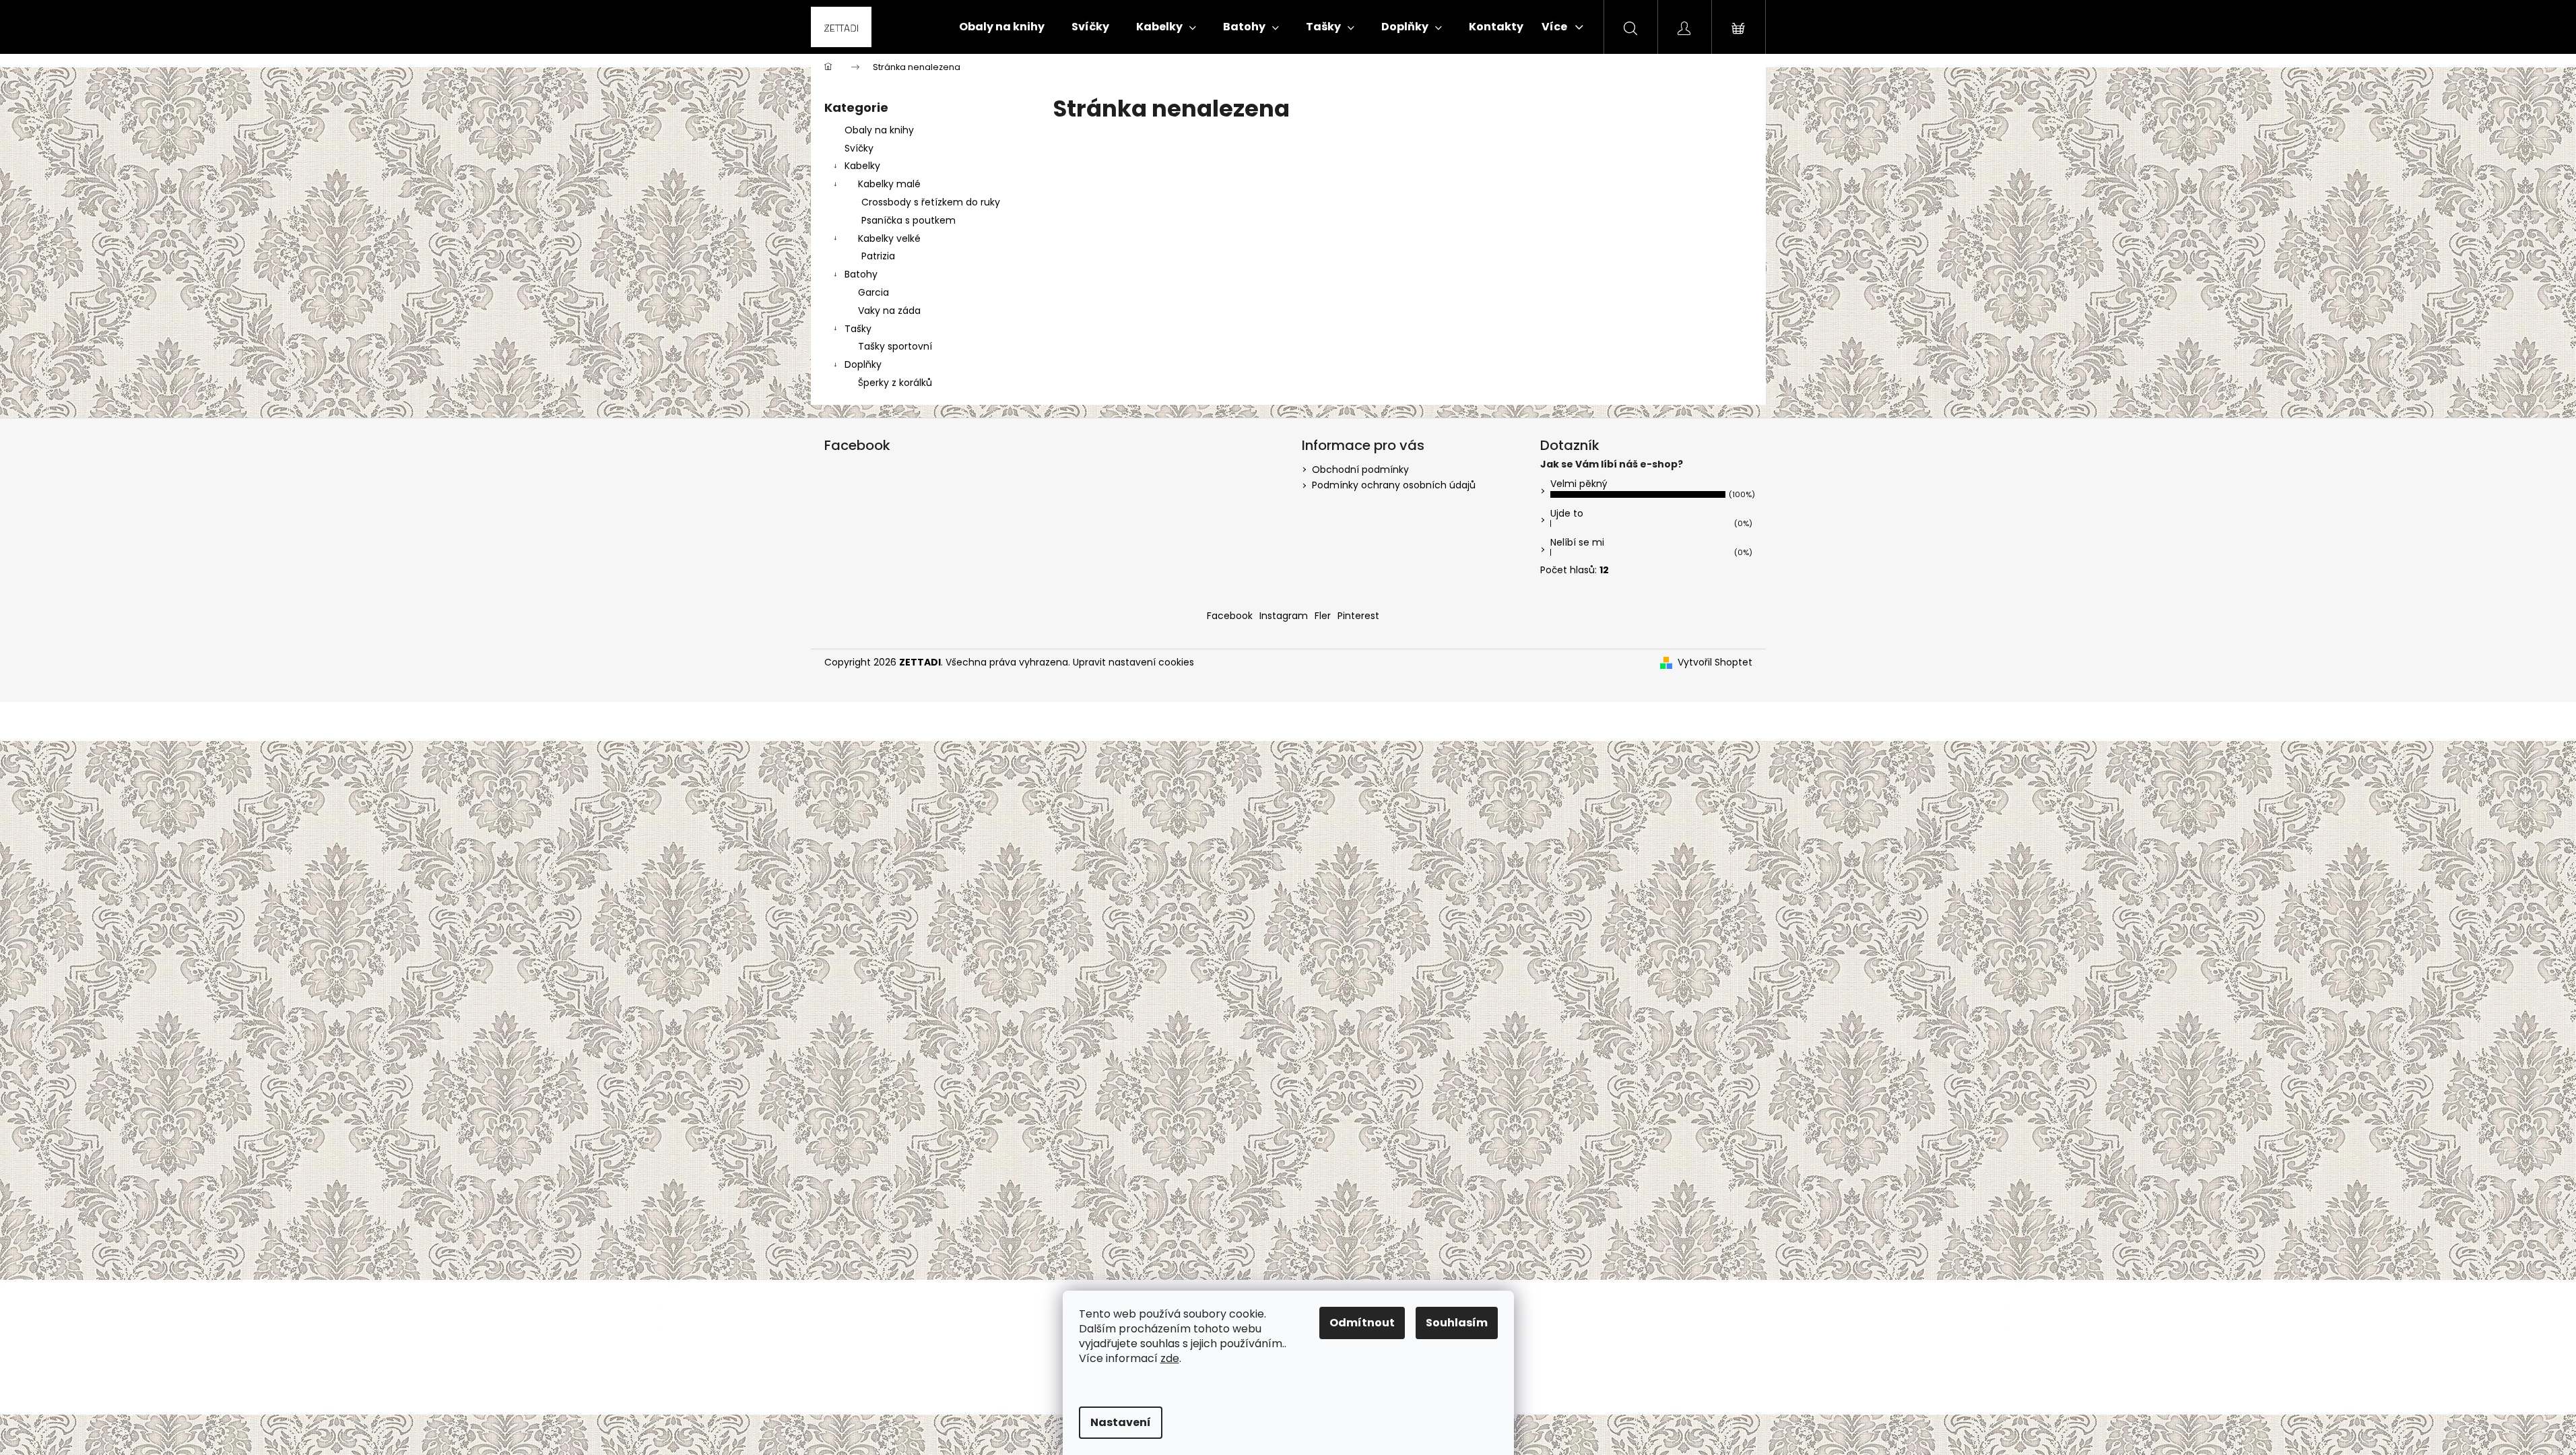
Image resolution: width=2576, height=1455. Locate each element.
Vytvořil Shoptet (1715, 662)
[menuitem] (1002, 27)
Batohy (861, 274)
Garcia (873, 292)
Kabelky (862, 166)
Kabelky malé (889, 184)
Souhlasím (1457, 1323)
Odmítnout (1362, 1323)
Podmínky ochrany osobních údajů (1394, 485)
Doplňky (863, 364)
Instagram (1284, 616)
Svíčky (859, 148)
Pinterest (1358, 616)
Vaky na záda (889, 311)
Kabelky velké (889, 238)
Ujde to (1567, 513)
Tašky (858, 329)
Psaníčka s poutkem (909, 220)
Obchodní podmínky (1360, 470)
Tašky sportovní (895, 346)
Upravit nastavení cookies (1133, 662)
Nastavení (1121, 1422)
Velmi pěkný (1579, 484)
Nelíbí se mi (1577, 542)
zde (1170, 1358)
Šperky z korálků (895, 383)
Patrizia (878, 256)
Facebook (1230, 616)
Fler (1323, 616)
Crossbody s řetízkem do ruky (931, 202)
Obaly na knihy (879, 130)
